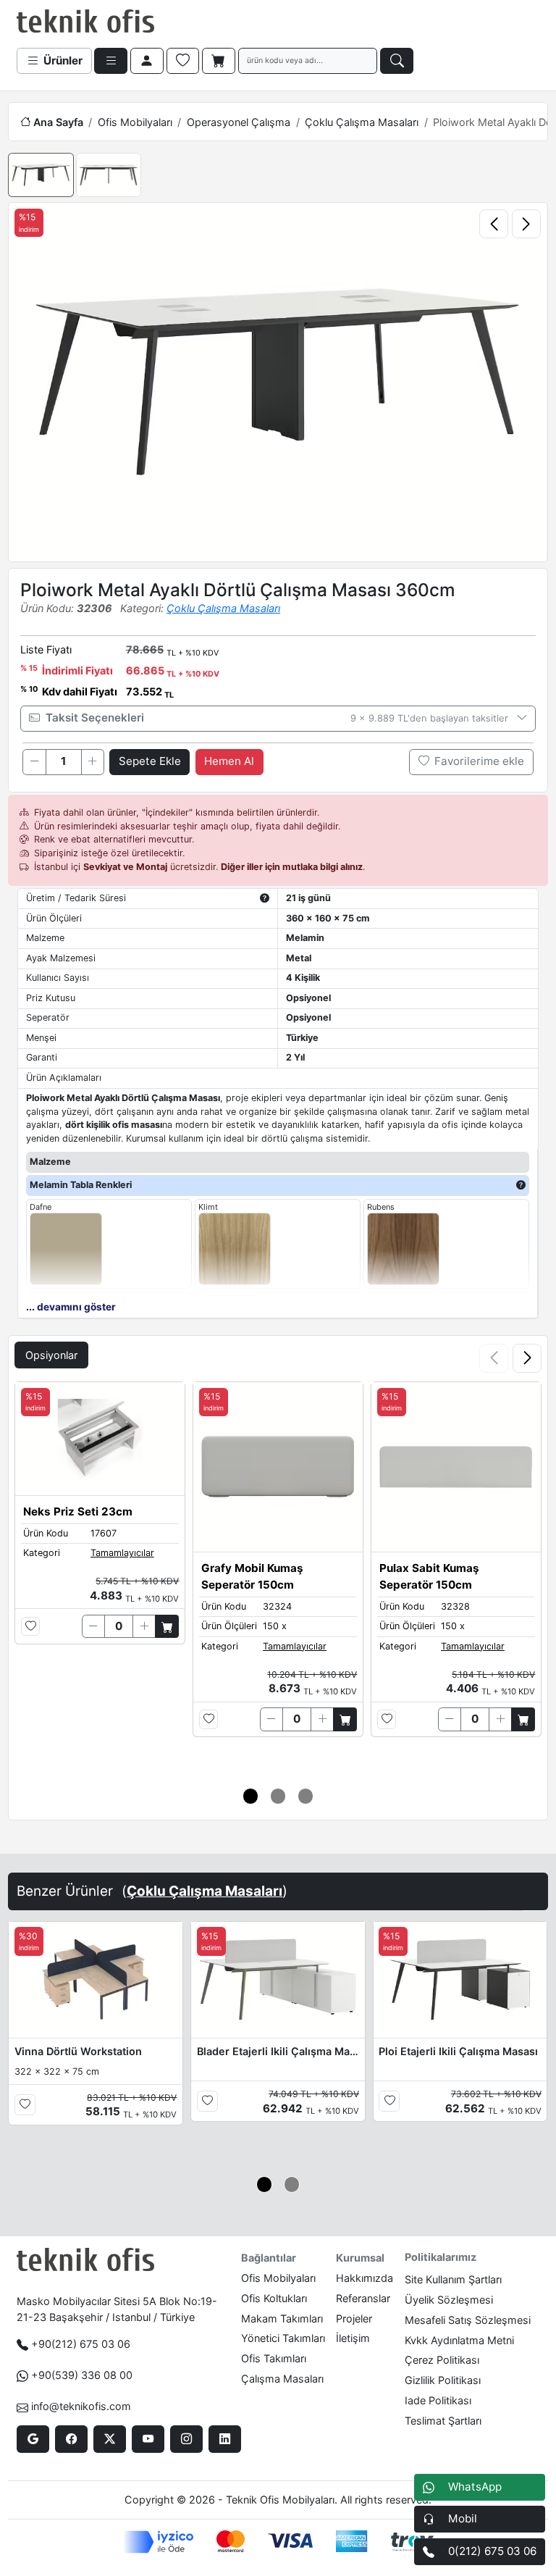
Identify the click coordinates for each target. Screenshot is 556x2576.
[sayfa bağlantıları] (111, 61)
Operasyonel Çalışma (239, 122)
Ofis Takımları (274, 2358)
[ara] (397, 61)
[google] (33, 2439)
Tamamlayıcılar (122, 1553)
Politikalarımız (441, 2257)
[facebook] (71, 2439)
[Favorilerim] (183, 61)
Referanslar (363, 2298)
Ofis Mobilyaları (135, 122)
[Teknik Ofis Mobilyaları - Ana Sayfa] (85, 22)
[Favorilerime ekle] (31, 1627)
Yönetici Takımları (283, 2338)
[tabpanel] (278, 1576)
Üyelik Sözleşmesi (449, 2300)
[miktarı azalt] (34, 762)
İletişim (353, 2338)
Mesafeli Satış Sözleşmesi (468, 2320)
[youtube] (148, 2439)
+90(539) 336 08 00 (82, 2375)
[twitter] (110, 2439)
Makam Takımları (282, 2318)
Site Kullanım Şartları (453, 2279)
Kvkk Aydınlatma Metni (459, 2340)
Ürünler (62, 60)
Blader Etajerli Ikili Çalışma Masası (278, 2051)
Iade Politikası (438, 2400)
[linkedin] (225, 2439)
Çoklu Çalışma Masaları (362, 122)
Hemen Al (229, 761)
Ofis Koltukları (274, 2298)
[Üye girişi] (147, 61)
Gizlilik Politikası (443, 2380)
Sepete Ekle (150, 761)
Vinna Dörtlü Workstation (78, 2051)
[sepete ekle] (167, 1626)
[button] (527, 1358)
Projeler (354, 2318)
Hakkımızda (365, 2278)
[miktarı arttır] (93, 762)
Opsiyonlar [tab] (51, 1355)
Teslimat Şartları (443, 2421)
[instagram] (186, 2439)
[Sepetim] (219, 61)
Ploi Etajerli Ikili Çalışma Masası (458, 2051)
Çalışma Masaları (282, 2379)
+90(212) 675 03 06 (81, 2344)
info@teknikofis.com (81, 2406)
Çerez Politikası (442, 2360)
